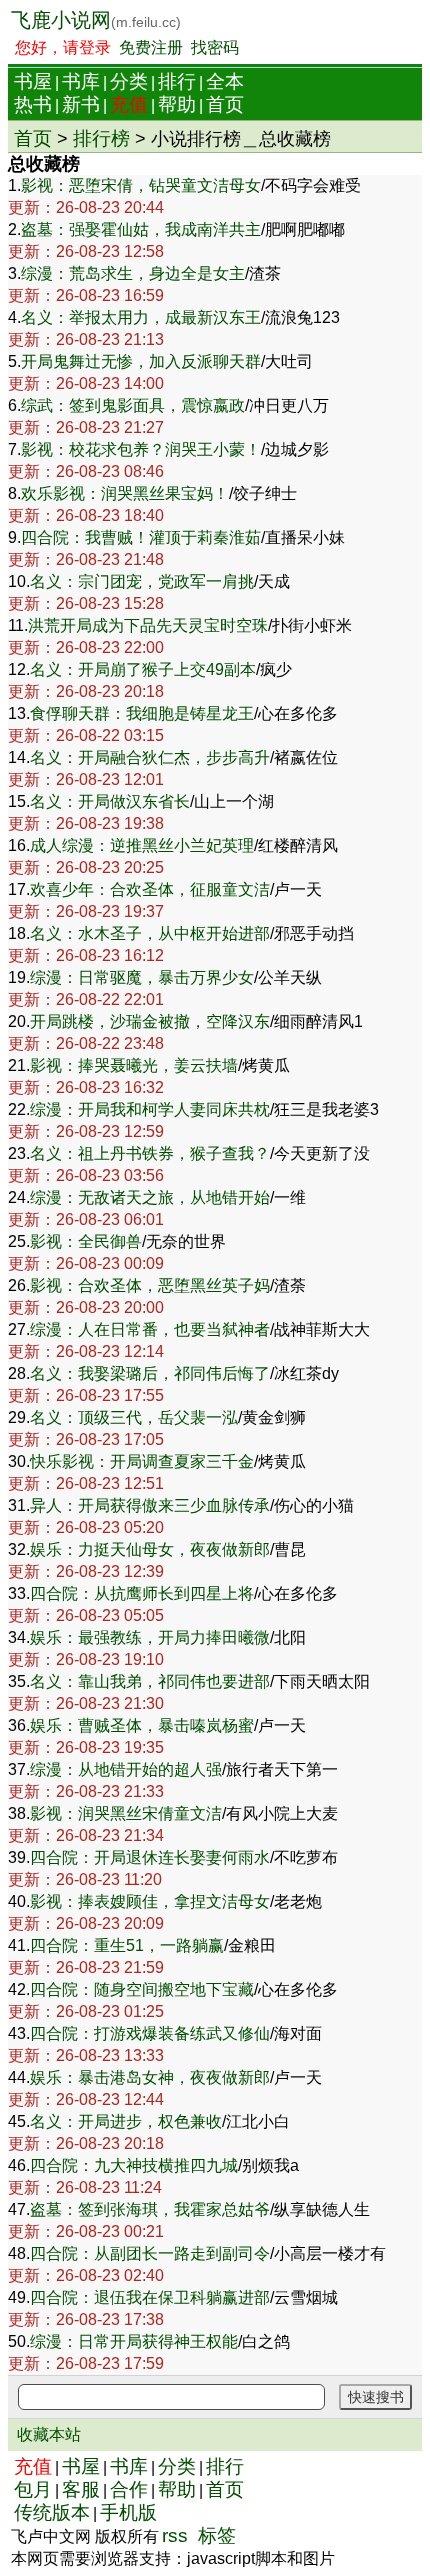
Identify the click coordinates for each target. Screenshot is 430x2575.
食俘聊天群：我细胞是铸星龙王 (142, 713)
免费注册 (151, 47)
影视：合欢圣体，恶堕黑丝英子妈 (150, 1285)
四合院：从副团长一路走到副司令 (150, 2253)
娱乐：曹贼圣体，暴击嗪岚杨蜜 (142, 1725)
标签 (217, 2535)
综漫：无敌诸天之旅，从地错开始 (150, 1197)
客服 (81, 2489)
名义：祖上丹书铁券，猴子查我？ (150, 1153)
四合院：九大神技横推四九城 (134, 2165)
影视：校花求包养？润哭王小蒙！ (141, 449)
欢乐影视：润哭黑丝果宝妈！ (125, 493)
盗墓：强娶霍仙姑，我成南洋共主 (141, 229)
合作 (129, 2489)
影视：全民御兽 (86, 1241)
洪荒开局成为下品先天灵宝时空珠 (148, 625)
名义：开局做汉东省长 (110, 801)
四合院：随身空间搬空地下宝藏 (142, 1989)
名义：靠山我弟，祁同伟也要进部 (150, 1681)
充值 (129, 104)
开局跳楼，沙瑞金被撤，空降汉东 (150, 1021)
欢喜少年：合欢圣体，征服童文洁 (150, 889)
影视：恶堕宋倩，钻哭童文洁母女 (141, 185)
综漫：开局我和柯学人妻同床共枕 (150, 1109)
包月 (33, 2489)
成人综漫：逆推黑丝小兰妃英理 (142, 845)
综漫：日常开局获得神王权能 (134, 2341)
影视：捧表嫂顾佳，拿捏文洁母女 (150, 1901)
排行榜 (101, 138)
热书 (33, 104)
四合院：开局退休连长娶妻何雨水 (150, 1857)
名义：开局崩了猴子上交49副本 (143, 669)
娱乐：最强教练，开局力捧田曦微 (150, 1637)
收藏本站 (49, 2434)
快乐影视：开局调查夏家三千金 (142, 1461)
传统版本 (52, 2512)
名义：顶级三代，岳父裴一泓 (134, 1417)
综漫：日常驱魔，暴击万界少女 (142, 977)
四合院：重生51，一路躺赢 (127, 1945)
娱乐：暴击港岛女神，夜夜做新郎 (150, 2077)
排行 (177, 81)
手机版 (128, 2512)
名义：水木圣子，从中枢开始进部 (150, 933)
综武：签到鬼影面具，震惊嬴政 (133, 405)
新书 (81, 104)
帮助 (177, 104)
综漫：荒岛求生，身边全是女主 (133, 273)
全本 (225, 81)
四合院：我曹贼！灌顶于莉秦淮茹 (141, 537)
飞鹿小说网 (96, 20)
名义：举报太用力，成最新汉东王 (141, 317)
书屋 (33, 81)
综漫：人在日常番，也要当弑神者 (150, 1329)
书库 (81, 81)
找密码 (215, 47)
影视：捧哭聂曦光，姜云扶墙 (134, 1065)
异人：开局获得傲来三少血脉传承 (150, 1505)
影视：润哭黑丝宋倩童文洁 (126, 1813)
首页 (225, 104)
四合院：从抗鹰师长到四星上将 (142, 1593)
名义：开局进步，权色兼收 (126, 2121)
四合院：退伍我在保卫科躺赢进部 (150, 2297)
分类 (129, 81)
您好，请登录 (63, 47)
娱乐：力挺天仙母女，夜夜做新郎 (150, 1549)
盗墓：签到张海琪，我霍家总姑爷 (150, 2209)
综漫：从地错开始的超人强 (126, 1769)
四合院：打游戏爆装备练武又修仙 (150, 2033)
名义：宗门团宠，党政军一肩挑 (142, 581)
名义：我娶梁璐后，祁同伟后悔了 (150, 1373)
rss (175, 2535)
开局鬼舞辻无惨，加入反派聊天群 (141, 361)
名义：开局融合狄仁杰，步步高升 (150, 757)
